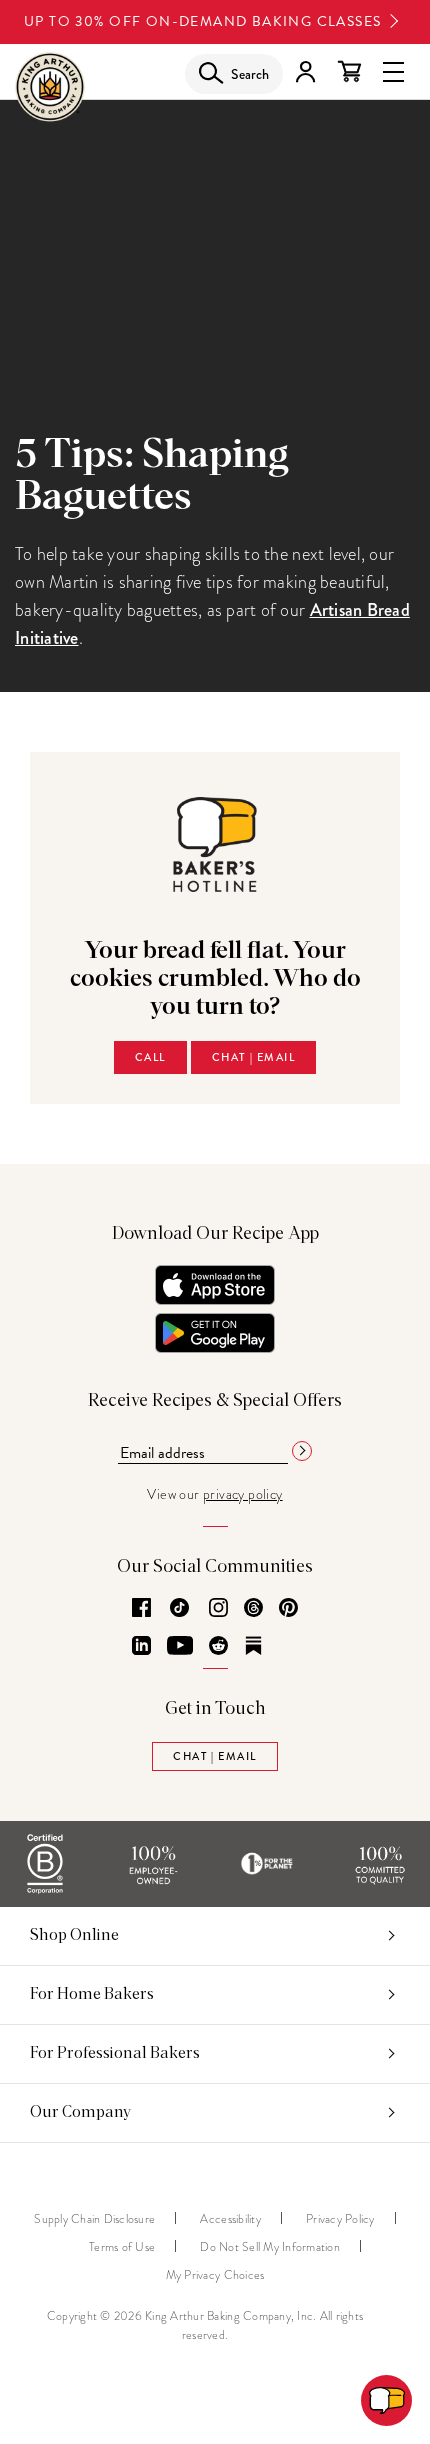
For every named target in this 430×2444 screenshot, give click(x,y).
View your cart (349, 72)
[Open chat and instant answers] (386, 2400)
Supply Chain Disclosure (94, 2219)
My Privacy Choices (215, 2275)
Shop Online (74, 1935)
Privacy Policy (340, 2219)
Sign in (305, 72)
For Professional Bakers (115, 2053)
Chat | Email (253, 1057)
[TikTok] (179, 1609)
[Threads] (253, 1609)
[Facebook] (141, 1609)
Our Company (81, 2112)
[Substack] (253, 1647)
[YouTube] (180, 1647)
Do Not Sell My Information (270, 2247)
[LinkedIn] (141, 1647)
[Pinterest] (288, 1609)
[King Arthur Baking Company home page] (50, 91)
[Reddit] (218, 1647)
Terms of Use (122, 2247)
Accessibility (230, 2219)
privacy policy (243, 1494)
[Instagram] (218, 1609)
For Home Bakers (92, 1994)
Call (150, 1057)
